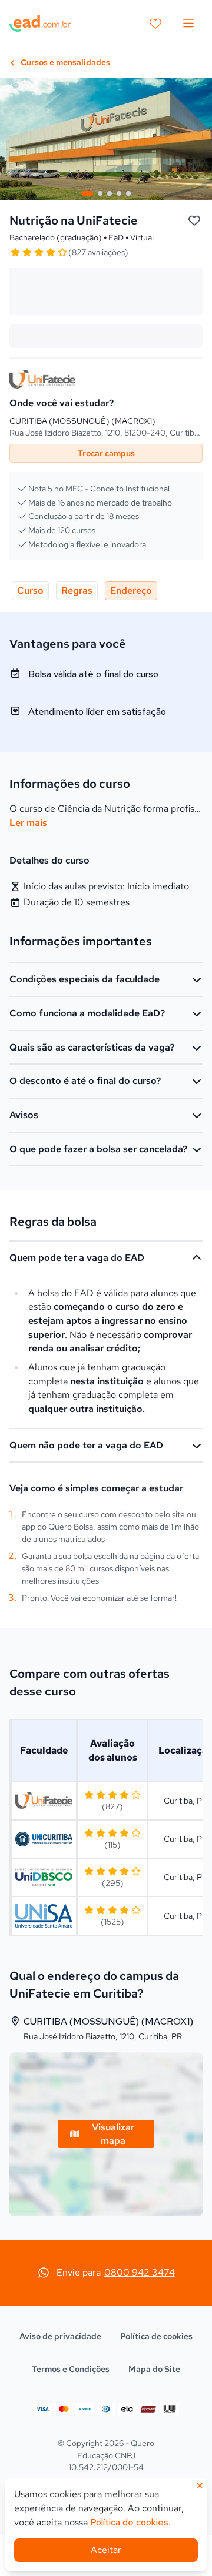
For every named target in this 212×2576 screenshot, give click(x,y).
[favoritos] (155, 24)
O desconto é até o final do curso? (85, 1081)
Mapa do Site (154, 2369)
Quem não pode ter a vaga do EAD (86, 1445)
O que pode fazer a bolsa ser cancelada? (98, 1149)
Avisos (24, 1115)
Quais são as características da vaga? (92, 1047)
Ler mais (28, 823)
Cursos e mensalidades (64, 62)
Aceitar (106, 2550)
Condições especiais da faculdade (85, 979)
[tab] (87, 193)
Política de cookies (156, 2336)
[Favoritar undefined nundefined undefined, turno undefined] (194, 221)
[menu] (188, 24)
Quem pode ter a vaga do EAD (77, 1258)
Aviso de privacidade (60, 2336)
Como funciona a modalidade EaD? (87, 1013)
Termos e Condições (71, 2369)
